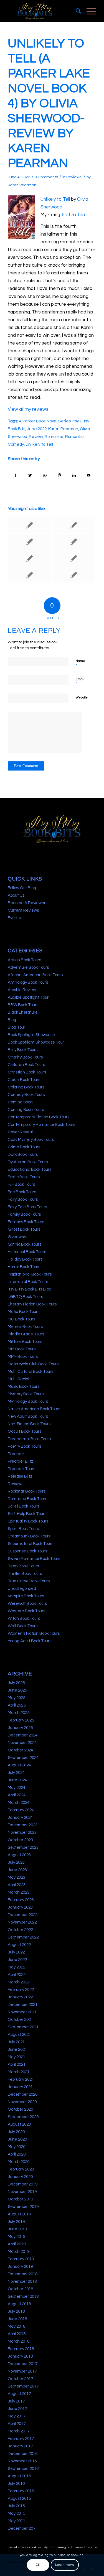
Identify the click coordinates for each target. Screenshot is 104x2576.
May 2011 (17, 2521)
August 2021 (19, 2035)
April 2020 (17, 2154)
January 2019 (20, 2267)
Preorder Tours (21, 1469)
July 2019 (16, 2222)
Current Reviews (23, 910)
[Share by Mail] (89, 475)
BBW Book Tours (23, 1005)
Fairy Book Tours (23, 1199)
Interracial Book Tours (28, 1282)
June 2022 (37, 429)
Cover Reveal (20, 1132)
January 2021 (20, 2087)
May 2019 (17, 2237)
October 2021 (20, 2020)
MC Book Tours (21, 1319)
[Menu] (89, 11)
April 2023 (17, 1885)
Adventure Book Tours (28, 967)
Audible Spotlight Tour (28, 997)
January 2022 (20, 1997)
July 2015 (16, 2506)
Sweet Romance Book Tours (34, 1559)
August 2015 (19, 2499)
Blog (12, 1020)
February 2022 (21, 1990)
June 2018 (17, 2319)
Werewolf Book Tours (27, 1604)
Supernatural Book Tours (31, 1544)
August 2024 (19, 1765)
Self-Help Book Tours (27, 1514)
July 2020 (16, 2132)
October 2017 (20, 2379)
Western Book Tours (26, 1611)
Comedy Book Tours (26, 1095)
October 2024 (20, 1750)
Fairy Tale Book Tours (27, 1207)
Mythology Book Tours (28, 1402)
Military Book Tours (25, 1342)
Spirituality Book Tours (28, 1521)
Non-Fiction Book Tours (29, 1424)
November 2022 (22, 1922)
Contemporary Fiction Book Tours (39, 1117)
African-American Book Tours (35, 975)
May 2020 (17, 2147)
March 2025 (19, 1713)
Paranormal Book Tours (29, 1439)
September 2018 (23, 2296)
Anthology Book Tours (28, 982)
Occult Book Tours (25, 1431)
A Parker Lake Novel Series (45, 421)
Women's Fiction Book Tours (34, 1633)
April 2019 (17, 2244)
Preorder (16, 1454)
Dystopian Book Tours (28, 1162)
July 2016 (16, 2484)
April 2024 (17, 1795)
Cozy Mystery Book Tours (31, 1140)
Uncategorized (22, 1589)
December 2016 (23, 2454)
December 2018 (23, 2274)
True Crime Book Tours (29, 1581)
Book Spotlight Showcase (31, 1035)
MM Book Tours (22, 1349)
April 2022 (17, 1975)
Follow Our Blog (22, 888)
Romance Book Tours (27, 1499)
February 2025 (21, 1720)
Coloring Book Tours (26, 1087)
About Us (16, 895)
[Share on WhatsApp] (45, 475)
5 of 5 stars (74, 215)
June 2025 (17, 1690)
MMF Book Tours (23, 1357)
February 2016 (21, 2491)
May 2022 (17, 1967)
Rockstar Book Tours (27, 1491)
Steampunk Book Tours (29, 1536)
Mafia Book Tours (24, 1312)
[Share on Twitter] (30, 475)
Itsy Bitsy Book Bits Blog (30, 1289)
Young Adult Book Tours (30, 1641)
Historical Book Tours (27, 1252)
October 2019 (20, 2199)
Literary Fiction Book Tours (32, 1304)
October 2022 (20, 1930)
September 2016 (23, 2469)
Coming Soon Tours (26, 1110)
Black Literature (23, 1012)
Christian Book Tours (27, 1072)
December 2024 (23, 1735)
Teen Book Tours (23, 1566)
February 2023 (21, 1900)
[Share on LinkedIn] (74, 475)
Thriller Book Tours (25, 1574)
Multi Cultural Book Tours (31, 1372)
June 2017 (17, 2409)
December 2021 (23, 2005)
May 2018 (17, 2326)
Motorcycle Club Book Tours (33, 1364)
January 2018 (20, 2356)
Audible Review (22, 990)
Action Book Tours (24, 960)
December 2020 (23, 2094)
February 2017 (21, 2439)
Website (82, 697)
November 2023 (22, 1832)
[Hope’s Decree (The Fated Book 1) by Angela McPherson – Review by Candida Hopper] (74, 542)
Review (36, 437)
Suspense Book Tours (27, 1551)
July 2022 (16, 1952)
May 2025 (17, 1698)
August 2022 (19, 1945)
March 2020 (19, 2162)
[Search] (76, 11)
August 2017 (19, 2394)
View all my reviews (28, 409)
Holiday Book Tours (25, 1259)
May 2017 (17, 2416)
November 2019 (22, 2192)
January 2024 (20, 1818)
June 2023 (17, 1870)
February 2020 (21, 2169)
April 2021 (17, 2064)
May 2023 (17, 1877)
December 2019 (23, 2184)
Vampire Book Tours (26, 1596)
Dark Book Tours (23, 1155)
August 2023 (19, 1855)
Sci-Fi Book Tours (23, 1506)
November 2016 (22, 2461)
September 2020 (23, 2117)
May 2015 (17, 2513)
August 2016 (19, 2476)
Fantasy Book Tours (26, 1222)
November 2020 (22, 2102)
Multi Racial (18, 1379)
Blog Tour (17, 1027)
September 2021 (23, 2027)
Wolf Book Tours (23, 1626)
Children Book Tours (26, 1065)
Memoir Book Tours (25, 1327)
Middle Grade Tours (26, 1334)
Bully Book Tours (23, 1050)
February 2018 (21, 2349)
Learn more (65, 2565)
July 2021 (16, 2042)
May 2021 (17, 2057)
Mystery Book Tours (26, 1394)
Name (80, 664)
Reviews (74, 177)
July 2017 (16, 2401)
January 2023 (20, 1907)
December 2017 (23, 2364)
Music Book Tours (24, 1387)
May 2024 (17, 1788)
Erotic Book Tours (24, 1177)
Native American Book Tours (34, 1409)
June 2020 (17, 2139)
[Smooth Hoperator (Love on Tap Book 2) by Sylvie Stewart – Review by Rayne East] (29, 575)
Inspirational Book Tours (30, 1274)
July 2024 (16, 1773)
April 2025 (17, 1705)
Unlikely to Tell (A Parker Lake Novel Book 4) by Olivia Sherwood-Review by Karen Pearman (49, 103)
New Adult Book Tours (28, 1416)
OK (38, 2565)
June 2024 (17, 1780)
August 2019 (19, 2214)
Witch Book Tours (24, 1619)
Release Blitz (20, 1476)
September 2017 (23, 2386)
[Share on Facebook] (15, 475)
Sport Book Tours (23, 1529)
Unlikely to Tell (55, 199)
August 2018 (19, 2304)
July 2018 (16, 2311)
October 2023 (20, 1840)
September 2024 (23, 1758)
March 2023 (19, 1892)
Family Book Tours (24, 1214)
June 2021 (17, 2050)
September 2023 (23, 1847)
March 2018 (19, 2341)
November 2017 (22, 2371)
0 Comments (46, 177)
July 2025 (16, 1683)
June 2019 (17, 2229)
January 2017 (20, 2446)
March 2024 (19, 1803)
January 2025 (20, 1728)
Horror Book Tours (24, 1267)
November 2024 (22, 1743)
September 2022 (23, 1937)
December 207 (21, 2528)
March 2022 (19, 1982)
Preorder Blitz (21, 1461)
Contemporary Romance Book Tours (41, 1125)
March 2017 (19, 2431)
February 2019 (21, 2259)
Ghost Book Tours (24, 1229)
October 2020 (20, 2109)
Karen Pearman (22, 185)
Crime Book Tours (24, 1147)
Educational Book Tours (30, 1170)
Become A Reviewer (27, 903)
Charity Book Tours (25, 1057)
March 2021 (19, 2072)
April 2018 (17, 2334)
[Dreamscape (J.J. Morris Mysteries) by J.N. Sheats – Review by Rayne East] (29, 542)
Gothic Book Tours (25, 1244)
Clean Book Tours (24, 1080)
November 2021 (22, 2012)
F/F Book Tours (21, 1184)
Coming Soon (20, 1102)
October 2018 (20, 2289)
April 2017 (17, 2424)
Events (14, 918)
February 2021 (21, 2079)
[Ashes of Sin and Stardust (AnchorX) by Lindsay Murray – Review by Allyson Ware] (74, 558)
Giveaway (17, 1237)
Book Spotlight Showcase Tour (36, 1042)
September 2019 (23, 2207)
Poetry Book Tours (24, 1446)
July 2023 (16, 1862)
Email (80, 682)
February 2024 (21, 1810)
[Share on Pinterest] (59, 475)
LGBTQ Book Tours (25, 1297)
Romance (54, 437)
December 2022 (23, 1915)
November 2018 (22, 2282)
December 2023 (23, 1825)
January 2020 (20, 2177)
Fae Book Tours (22, 1192)
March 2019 (19, 2252)
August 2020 (19, 2124)
